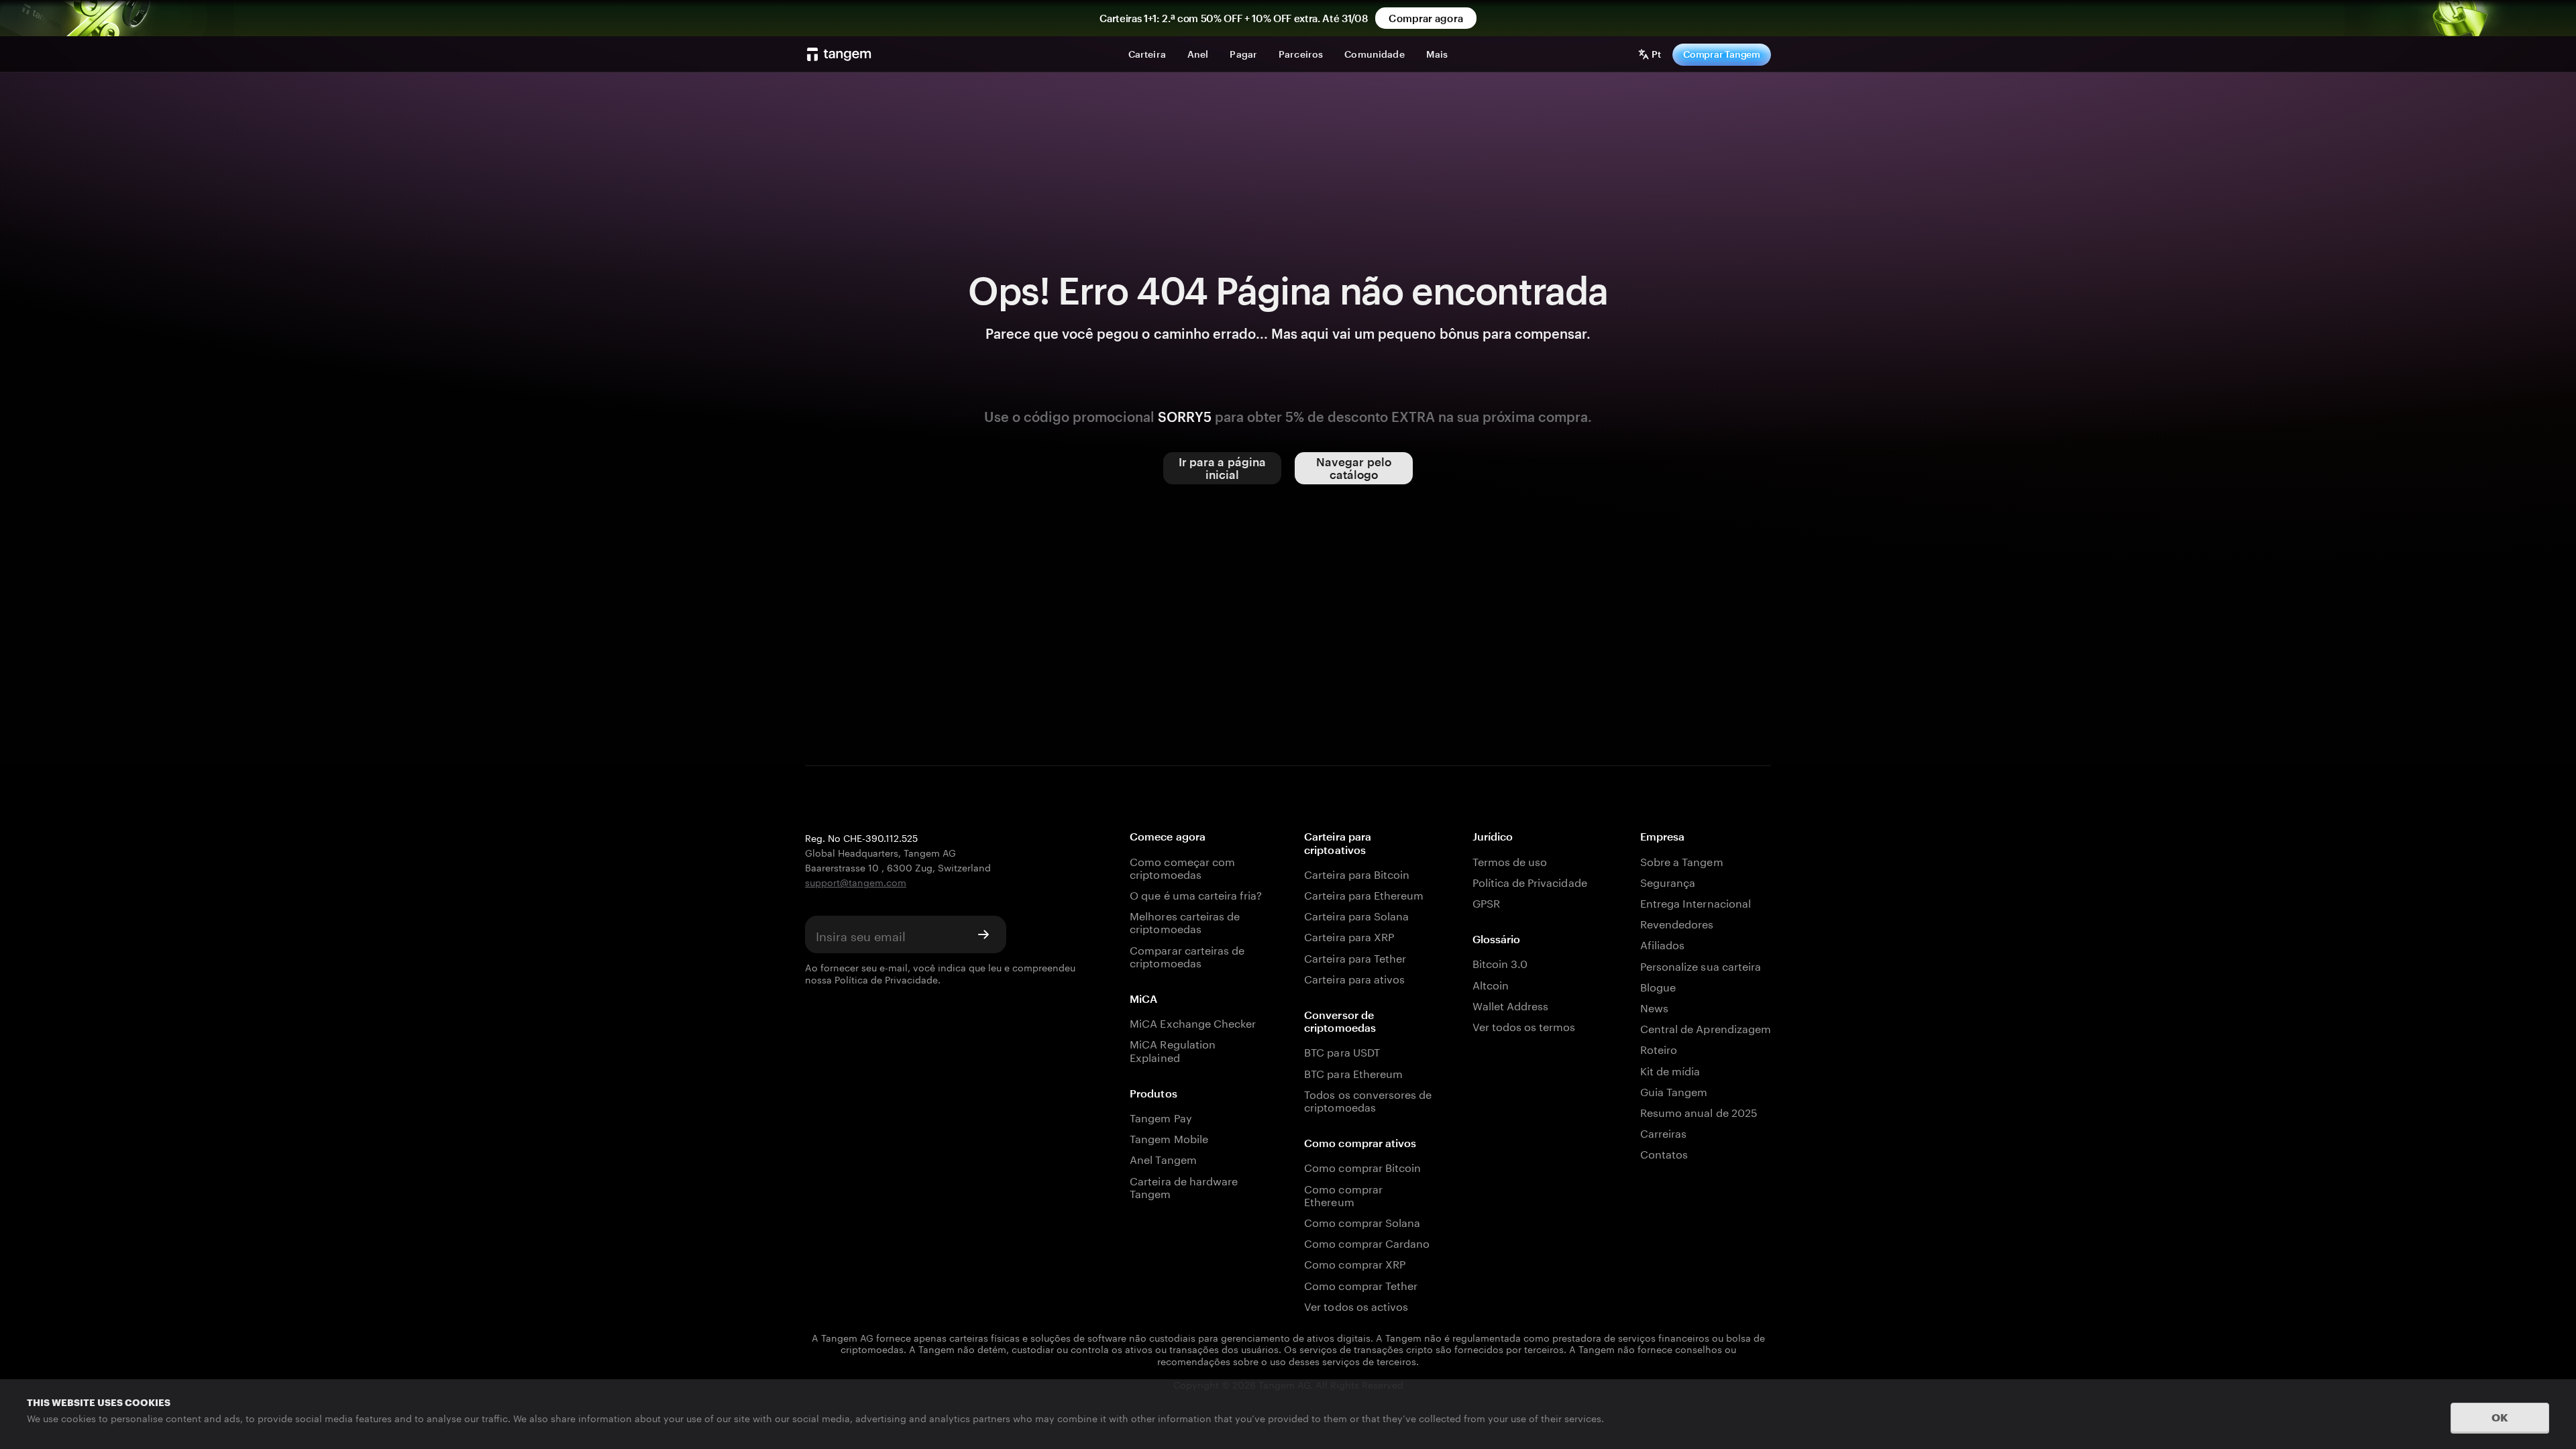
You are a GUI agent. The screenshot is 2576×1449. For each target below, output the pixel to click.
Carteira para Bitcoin (1357, 873)
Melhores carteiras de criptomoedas (1185, 921)
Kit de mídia (1670, 1070)
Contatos (1664, 1153)
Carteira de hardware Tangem (1184, 1186)
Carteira (1147, 54)
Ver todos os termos (1524, 1025)
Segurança (1668, 881)
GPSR (1486, 902)
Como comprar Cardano (1367, 1242)
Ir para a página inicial (1223, 468)
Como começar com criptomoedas (1182, 867)
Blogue (1658, 986)
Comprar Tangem (1722, 54)
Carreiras (1663, 1132)
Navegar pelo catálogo (1354, 468)
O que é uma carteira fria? (1196, 894)
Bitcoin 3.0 (1500, 962)
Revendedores (1677, 923)
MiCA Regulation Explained (1173, 1049)
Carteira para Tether (1355, 957)
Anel (1198, 54)
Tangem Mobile (1169, 1137)
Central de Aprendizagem (1706, 1027)
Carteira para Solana (1356, 915)
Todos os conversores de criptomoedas (1368, 1099)
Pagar (1243, 54)
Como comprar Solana (1362, 1221)
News (1654, 1007)
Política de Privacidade (886, 979)
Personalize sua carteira (1701, 965)
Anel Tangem (1163, 1158)
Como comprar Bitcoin (1362, 1166)
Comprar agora (1426, 18)
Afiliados (1662, 944)
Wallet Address (1511, 1005)
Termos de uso (1510, 860)
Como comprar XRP (1355, 1263)
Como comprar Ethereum (1343, 1194)
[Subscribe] (983, 934)
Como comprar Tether (1361, 1284)
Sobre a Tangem (1682, 860)
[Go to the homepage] (839, 54)
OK (2500, 1417)
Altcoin (1491, 984)
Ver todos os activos (1356, 1305)
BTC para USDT (1342, 1051)
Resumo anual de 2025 (1699, 1111)
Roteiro (1659, 1048)
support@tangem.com (856, 881)
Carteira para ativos (1354, 978)
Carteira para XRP (1349, 935)
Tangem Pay (1161, 1117)
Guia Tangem (1674, 1090)
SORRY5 (1185, 417)
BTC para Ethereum (1353, 1072)
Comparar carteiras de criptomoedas (1187, 955)
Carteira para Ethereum (1364, 894)
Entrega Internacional (1696, 902)
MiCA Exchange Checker (1193, 1022)
